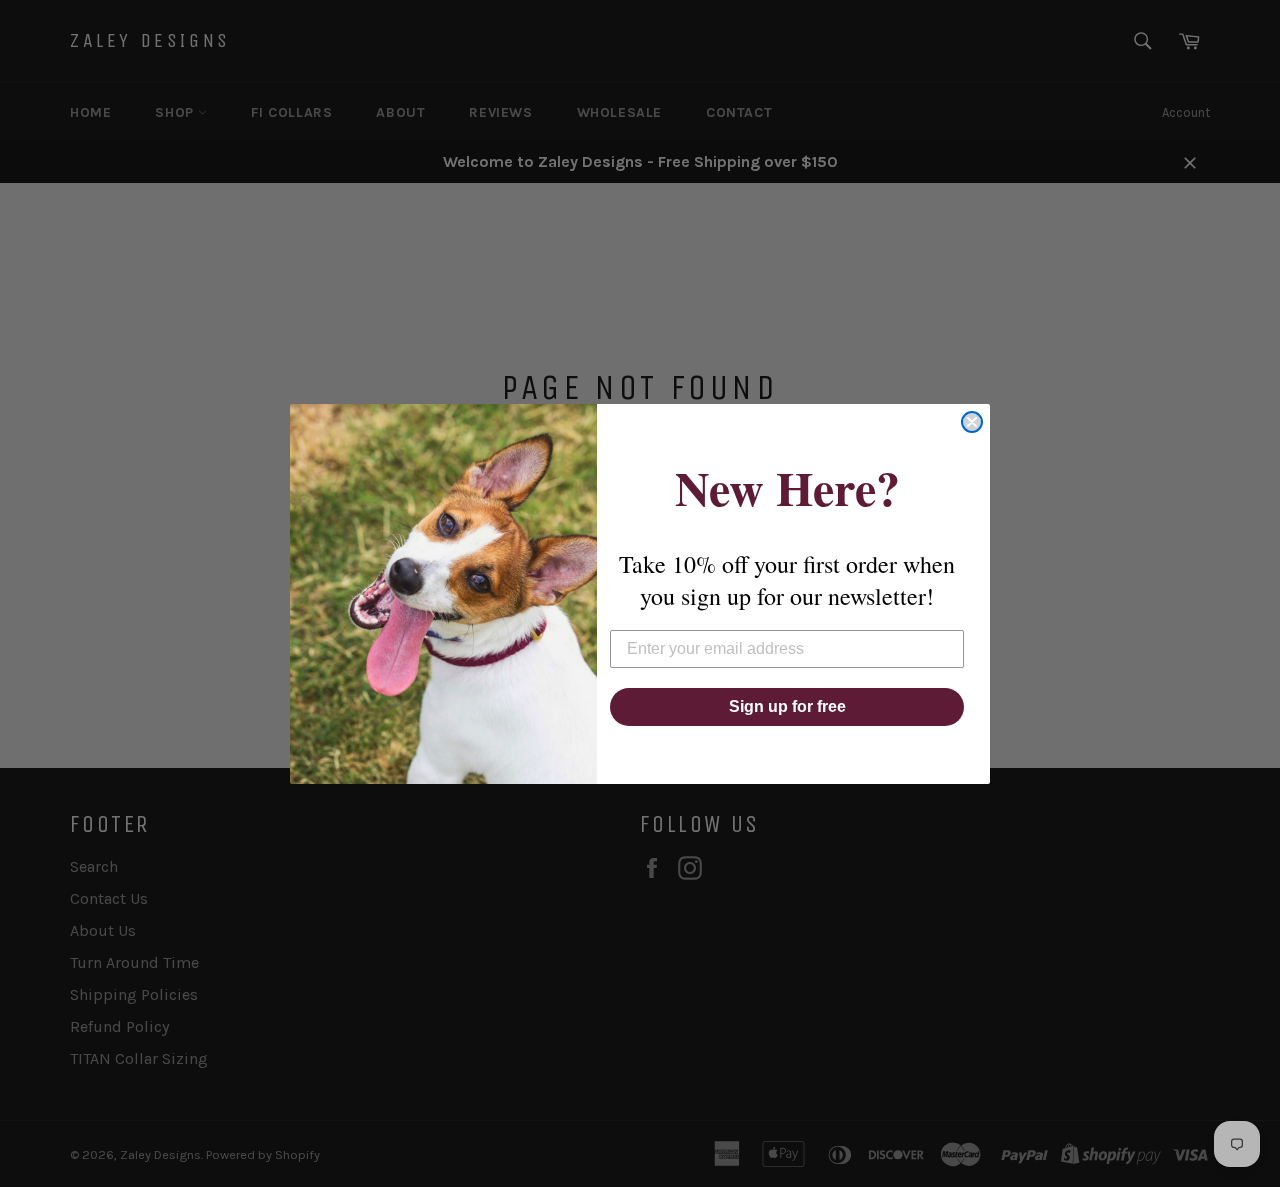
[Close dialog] (972, 422)
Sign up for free (787, 706)
